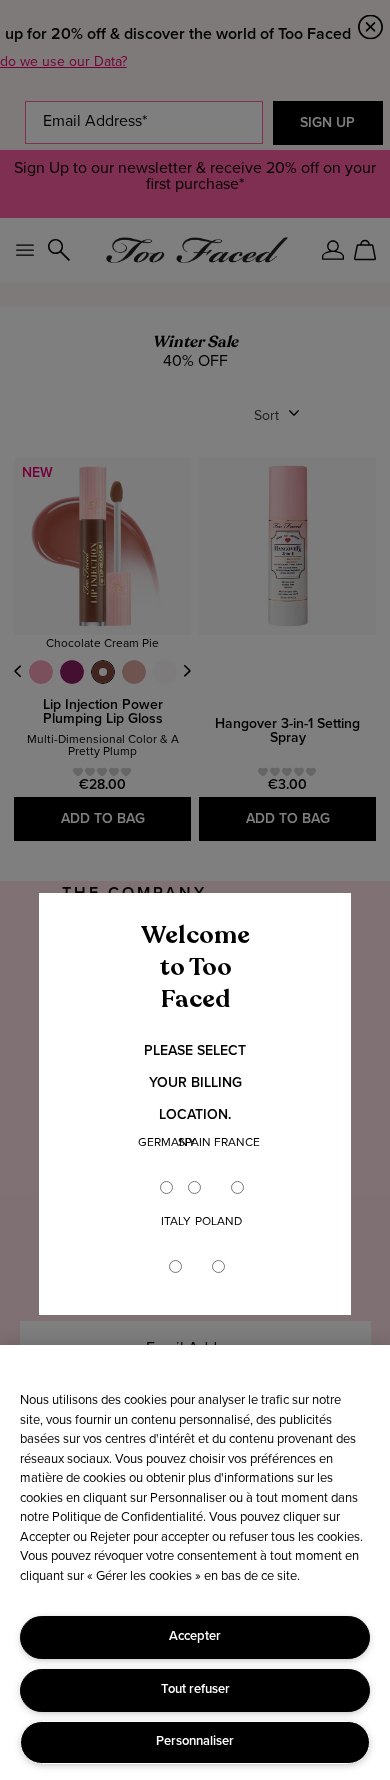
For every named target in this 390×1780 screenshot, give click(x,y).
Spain (194, 1143)
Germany (167, 1143)
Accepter (195, 1636)
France (237, 1143)
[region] (195, 1562)
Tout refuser (195, 1689)
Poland (218, 1222)
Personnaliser (195, 1741)
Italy (176, 1222)
